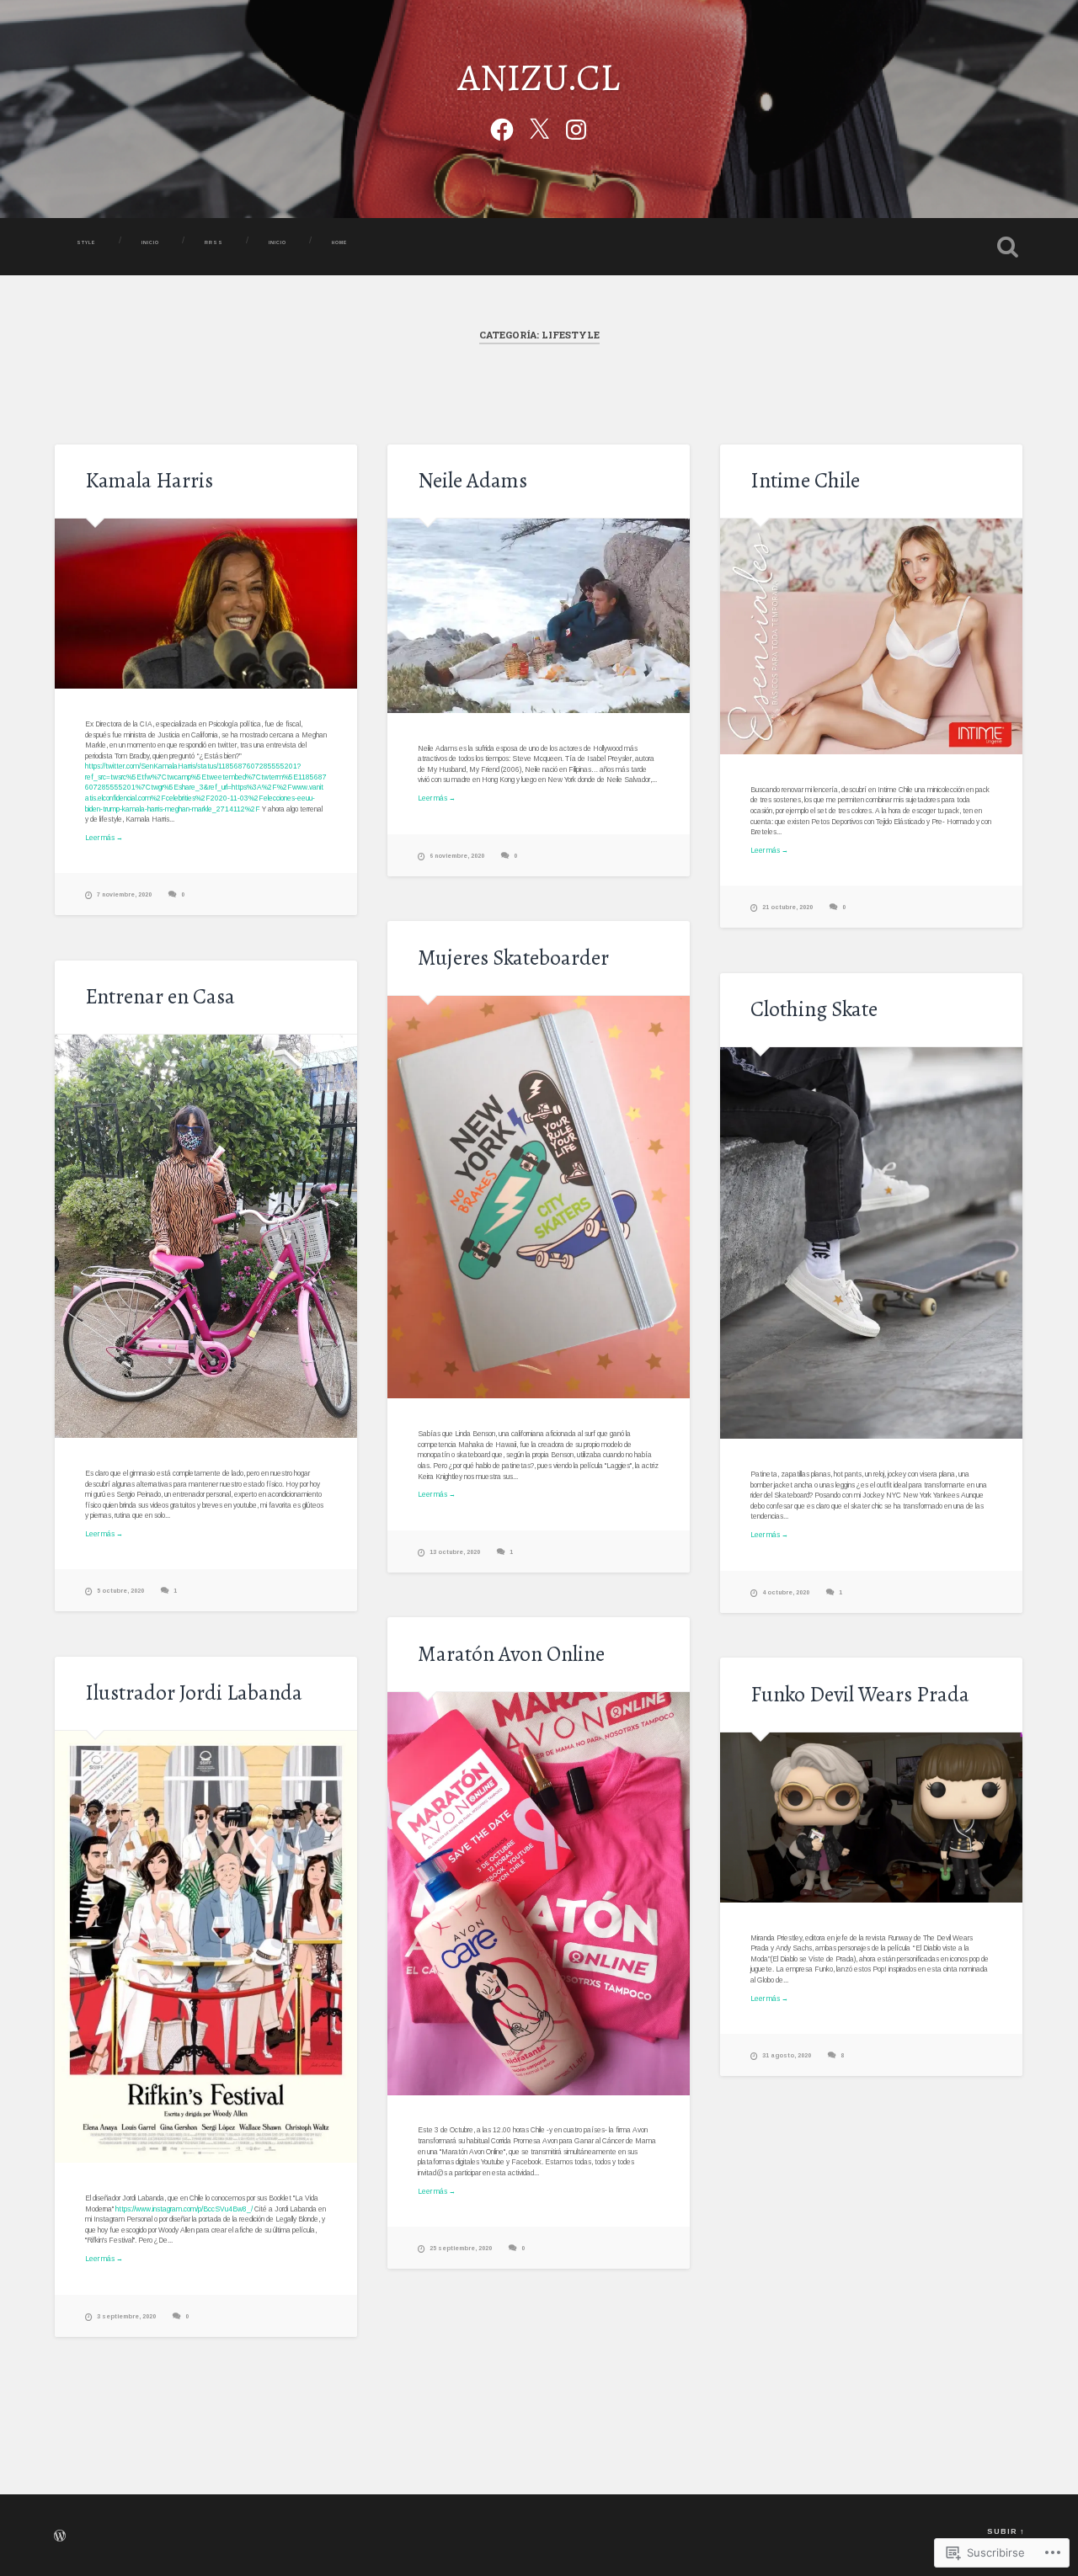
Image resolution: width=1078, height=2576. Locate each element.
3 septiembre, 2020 (126, 2316)
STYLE (86, 242)
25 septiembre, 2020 (461, 2248)
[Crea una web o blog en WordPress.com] (60, 2538)
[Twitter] (539, 127)
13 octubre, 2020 (455, 1552)
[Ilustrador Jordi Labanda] (206, 1947)
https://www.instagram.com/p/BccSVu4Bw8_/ (184, 2209)
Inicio (278, 242)
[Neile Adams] (539, 615)
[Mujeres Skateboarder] (539, 1198)
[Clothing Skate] (871, 1243)
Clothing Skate (814, 1009)
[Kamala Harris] (206, 604)
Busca (1007, 247)
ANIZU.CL (539, 77)
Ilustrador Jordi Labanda (194, 1692)
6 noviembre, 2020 (457, 856)
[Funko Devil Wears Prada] (871, 1818)
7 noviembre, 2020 (124, 894)
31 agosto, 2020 (787, 2055)
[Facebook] (502, 127)
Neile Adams (472, 480)
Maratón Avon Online (511, 1654)
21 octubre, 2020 (787, 907)
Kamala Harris (149, 480)
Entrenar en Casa (160, 996)
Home (340, 242)
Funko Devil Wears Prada (860, 1694)
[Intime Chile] (871, 636)
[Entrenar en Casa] (206, 1236)
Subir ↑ (1006, 2531)
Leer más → (104, 838)
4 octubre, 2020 (786, 1592)
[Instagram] (576, 127)
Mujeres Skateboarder (513, 958)
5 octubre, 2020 (120, 1591)
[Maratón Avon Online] (539, 1894)
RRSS (214, 242)
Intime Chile (805, 480)
